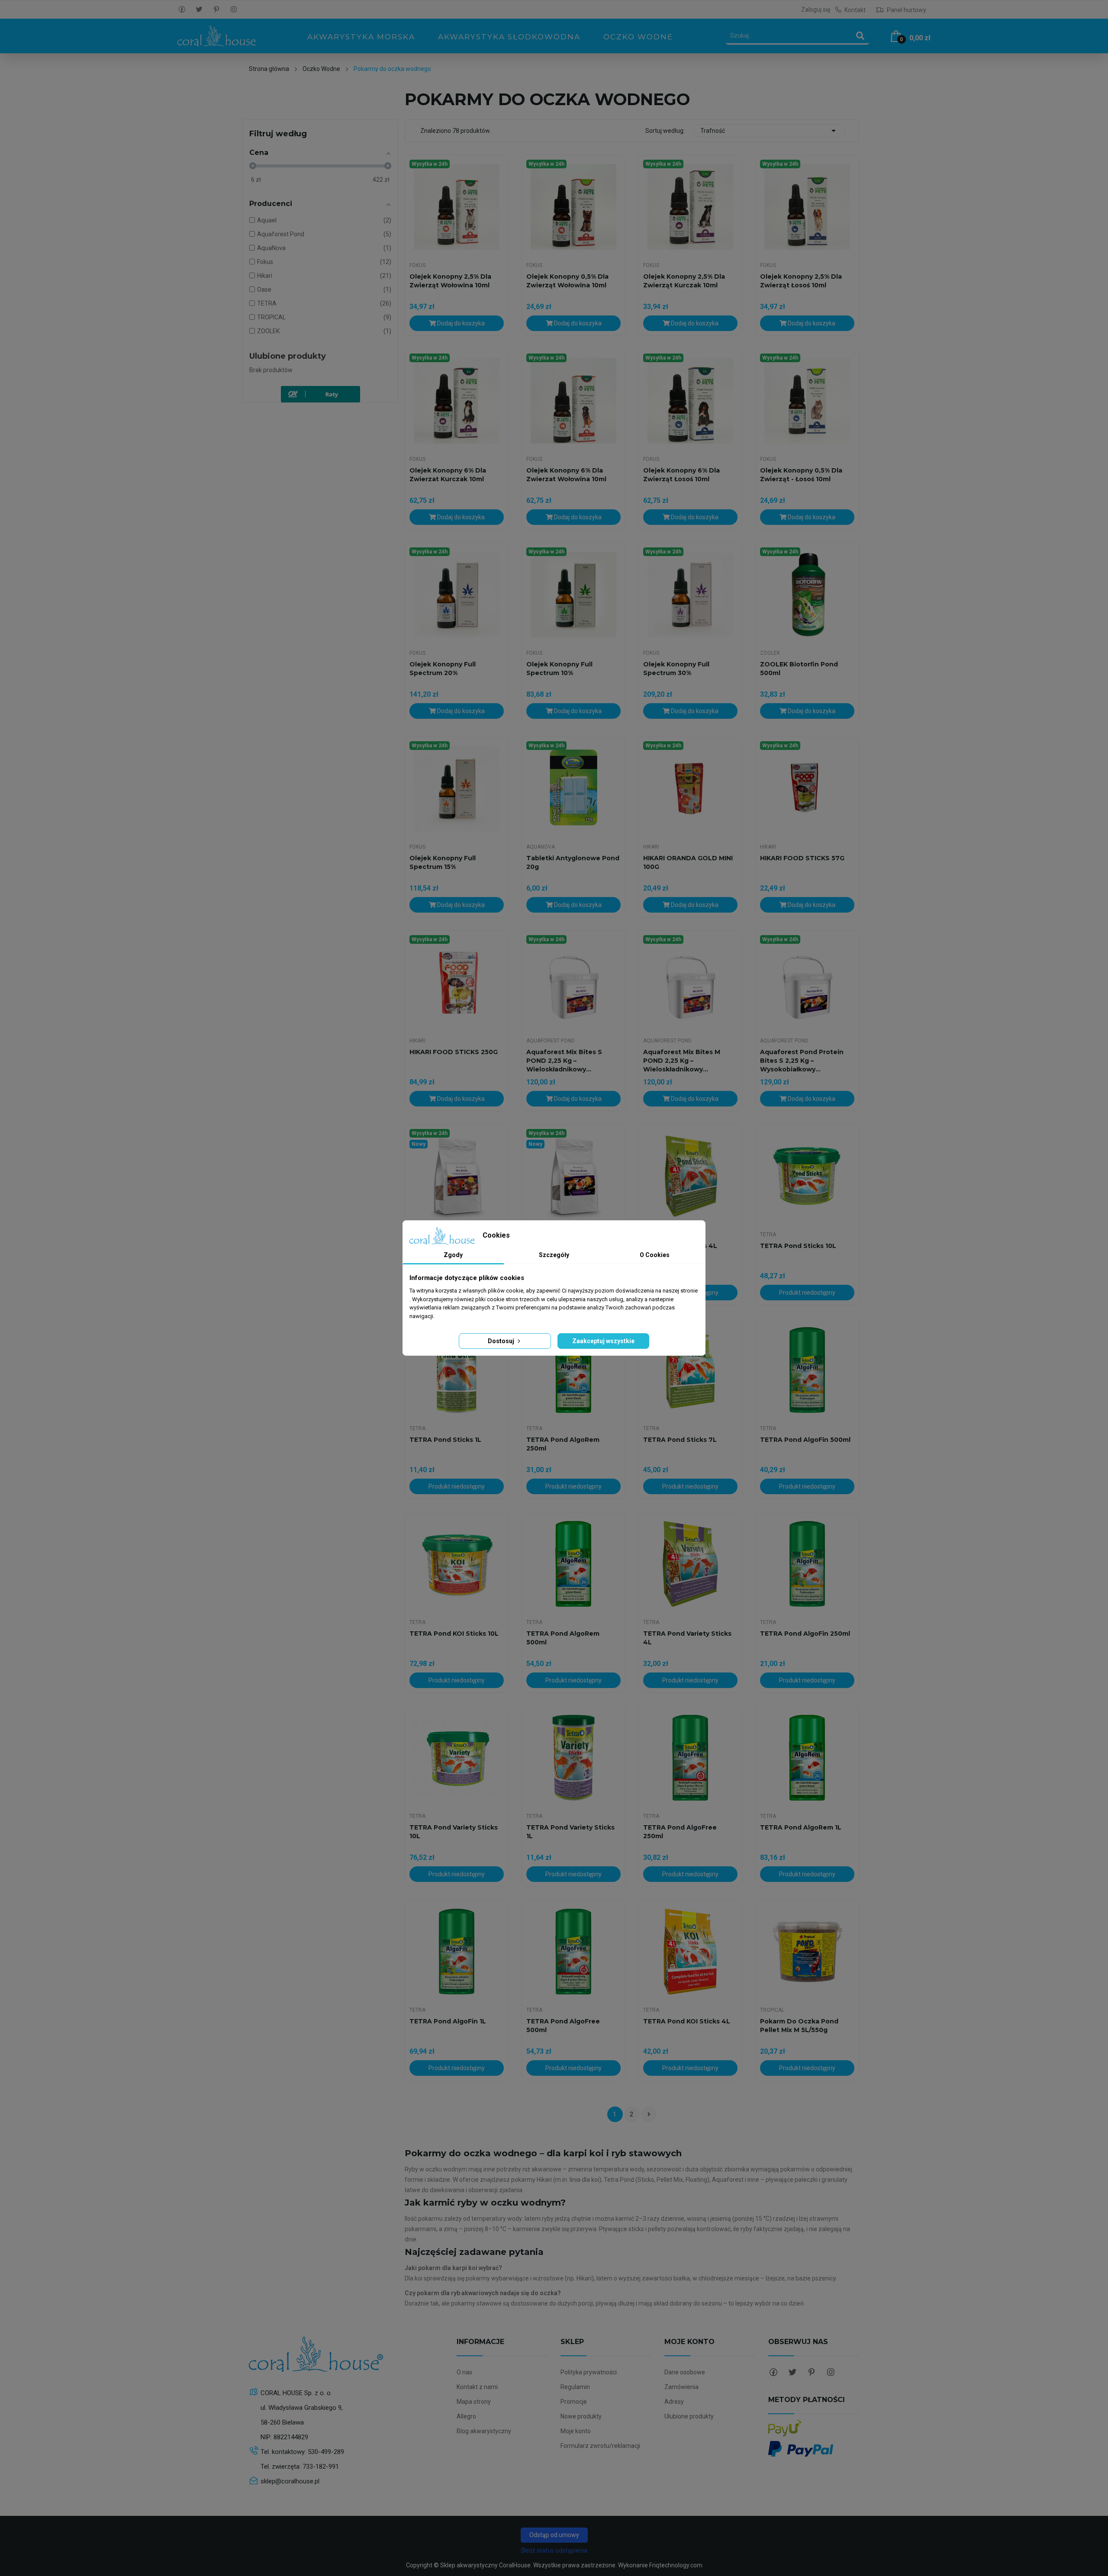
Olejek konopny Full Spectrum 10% (559, 669)
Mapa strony (474, 2402)
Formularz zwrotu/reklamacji (600, 2446)
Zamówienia (681, 2387)
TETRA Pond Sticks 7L (680, 1440)
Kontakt (855, 10)
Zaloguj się (816, 10)
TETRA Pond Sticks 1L (445, 1440)
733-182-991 (321, 2467)
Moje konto (576, 2431)
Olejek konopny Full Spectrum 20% (443, 669)
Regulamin (575, 2387)
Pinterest (216, 10)
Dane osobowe (685, 2372)
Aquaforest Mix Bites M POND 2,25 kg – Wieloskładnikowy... (682, 1061)
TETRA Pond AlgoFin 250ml (805, 1634)
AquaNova (541, 847)
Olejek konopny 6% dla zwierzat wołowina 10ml (566, 475)
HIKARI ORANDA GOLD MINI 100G (688, 862)
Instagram (234, 10)
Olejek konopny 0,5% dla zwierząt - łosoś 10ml (801, 475)
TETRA (768, 1235)
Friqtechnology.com (676, 2565)
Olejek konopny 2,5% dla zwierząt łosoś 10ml (801, 281)
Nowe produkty (581, 2416)
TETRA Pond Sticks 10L (798, 1246)
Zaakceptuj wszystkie (603, 1341)
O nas (464, 2372)
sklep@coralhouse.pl (290, 2481)
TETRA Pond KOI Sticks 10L (454, 1634)
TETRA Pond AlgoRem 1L (801, 1827)
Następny (649, 2114)
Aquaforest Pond (551, 1041)
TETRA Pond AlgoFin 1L (448, 2021)
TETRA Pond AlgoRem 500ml (563, 1638)
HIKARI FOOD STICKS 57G (802, 858)
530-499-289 (326, 2452)
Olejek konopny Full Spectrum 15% (443, 862)
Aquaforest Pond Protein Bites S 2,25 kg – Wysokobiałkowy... (802, 1061)
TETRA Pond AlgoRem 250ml (563, 1444)
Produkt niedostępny (807, 1293)
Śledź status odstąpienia (554, 2550)
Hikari (651, 847)
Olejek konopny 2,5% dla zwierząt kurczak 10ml (684, 281)
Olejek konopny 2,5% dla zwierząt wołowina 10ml (450, 281)
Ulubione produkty (288, 356)
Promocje (574, 2402)
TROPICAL (772, 2010)
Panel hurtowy (906, 10)
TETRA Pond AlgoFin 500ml (805, 1440)
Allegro (466, 2416)
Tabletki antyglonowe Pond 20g (573, 862)
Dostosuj (502, 1341)
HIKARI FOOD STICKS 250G (454, 1052)
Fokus (417, 265)
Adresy (674, 2402)
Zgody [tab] (453, 1255)
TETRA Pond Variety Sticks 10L (454, 1832)
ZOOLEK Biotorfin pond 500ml (799, 669)
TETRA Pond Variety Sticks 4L (687, 1638)
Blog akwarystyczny (484, 2431)
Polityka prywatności (589, 2372)
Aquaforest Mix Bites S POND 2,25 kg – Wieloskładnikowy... (564, 1061)
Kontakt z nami (477, 2387)
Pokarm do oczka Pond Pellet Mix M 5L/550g (799, 2026)
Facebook (182, 10)
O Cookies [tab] (655, 1255)
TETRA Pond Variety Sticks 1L (570, 1832)
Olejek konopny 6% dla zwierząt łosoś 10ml (681, 475)
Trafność (770, 131)
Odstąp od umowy (554, 2535)
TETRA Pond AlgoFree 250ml (680, 1832)
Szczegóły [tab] (554, 1255)
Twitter (199, 10)
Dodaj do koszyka (460, 323)
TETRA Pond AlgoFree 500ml (563, 2026)
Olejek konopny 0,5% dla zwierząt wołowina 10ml (567, 281)
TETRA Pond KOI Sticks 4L (687, 2021)
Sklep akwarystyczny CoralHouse (485, 2565)
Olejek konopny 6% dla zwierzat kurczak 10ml (448, 475)
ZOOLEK (770, 653)
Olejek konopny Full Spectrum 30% (676, 669)
